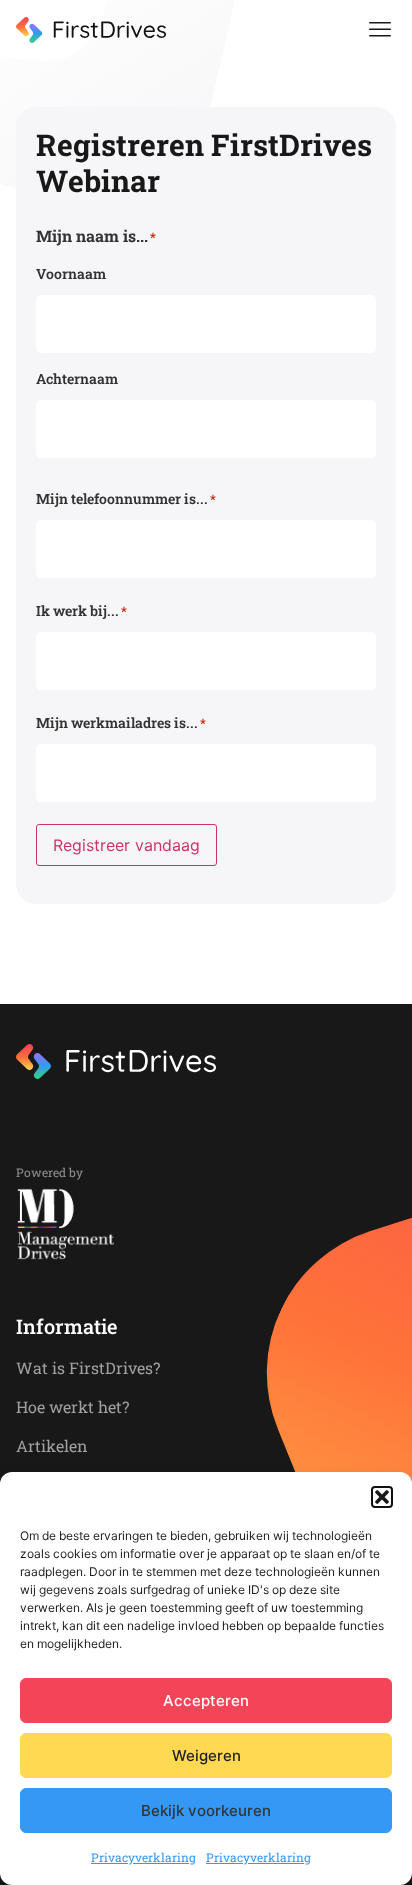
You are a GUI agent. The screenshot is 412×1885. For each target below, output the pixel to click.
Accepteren (206, 1700)
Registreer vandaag (126, 845)
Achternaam (77, 378)
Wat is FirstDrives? (88, 1367)
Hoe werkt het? (72, 1406)
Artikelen (52, 1445)
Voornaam (71, 273)
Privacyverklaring (143, 1857)
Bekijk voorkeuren (206, 1810)
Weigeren (206, 1755)
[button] (382, 1497)
